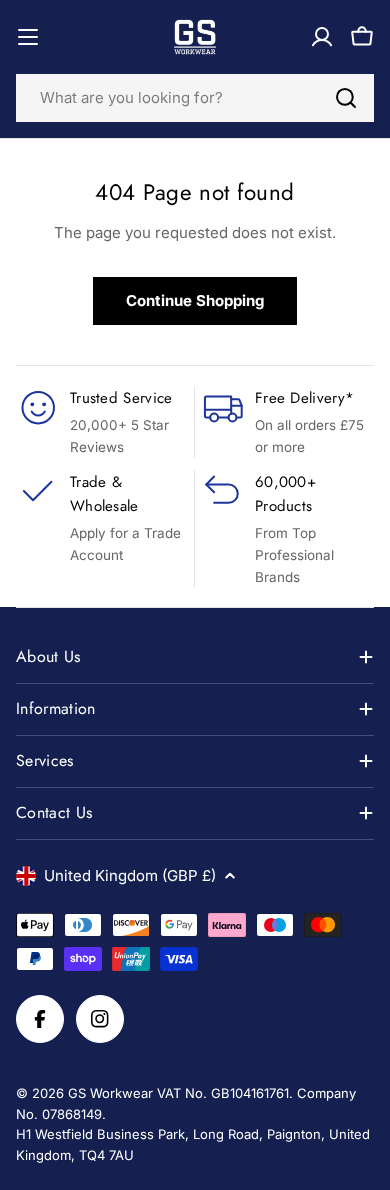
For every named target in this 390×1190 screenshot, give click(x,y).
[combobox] (195, 98)
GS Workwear (110, 1093)
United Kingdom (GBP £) (130, 875)
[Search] (346, 98)
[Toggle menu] (28, 37)
